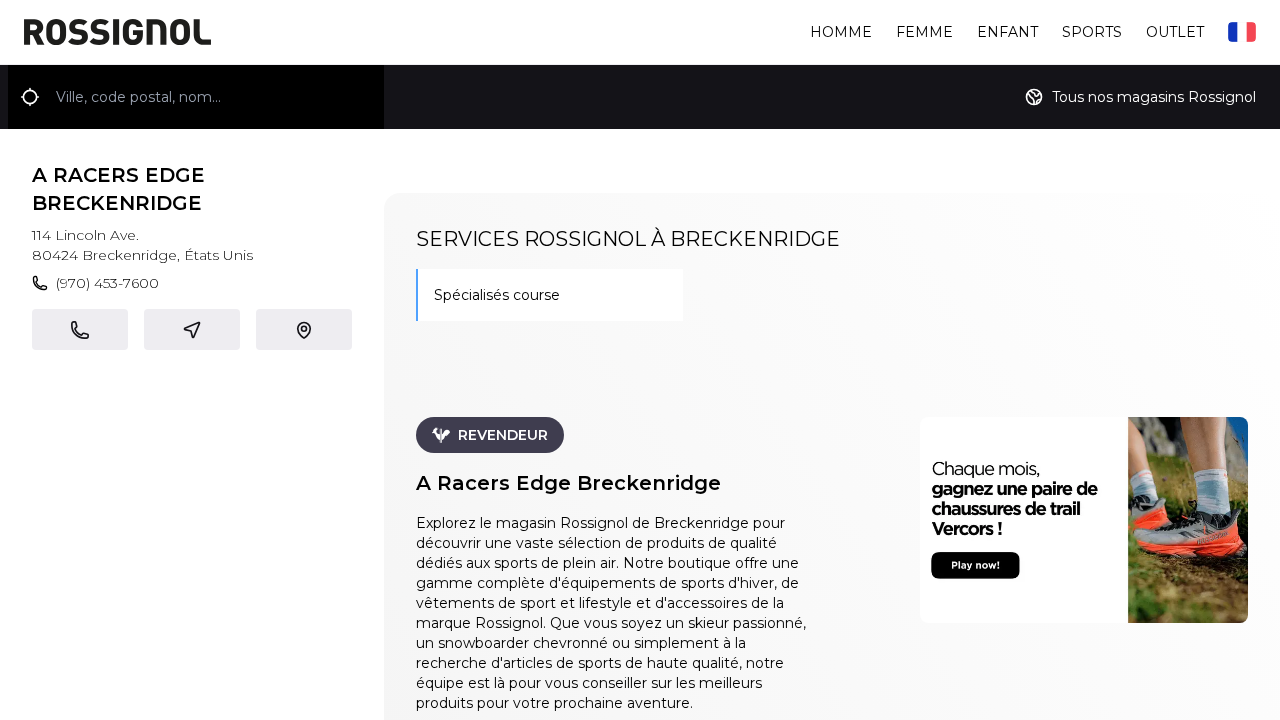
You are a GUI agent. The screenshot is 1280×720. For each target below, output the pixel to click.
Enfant (1007, 32)
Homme (841, 32)
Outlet (1175, 32)
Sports (1092, 32)
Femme (924, 32)
